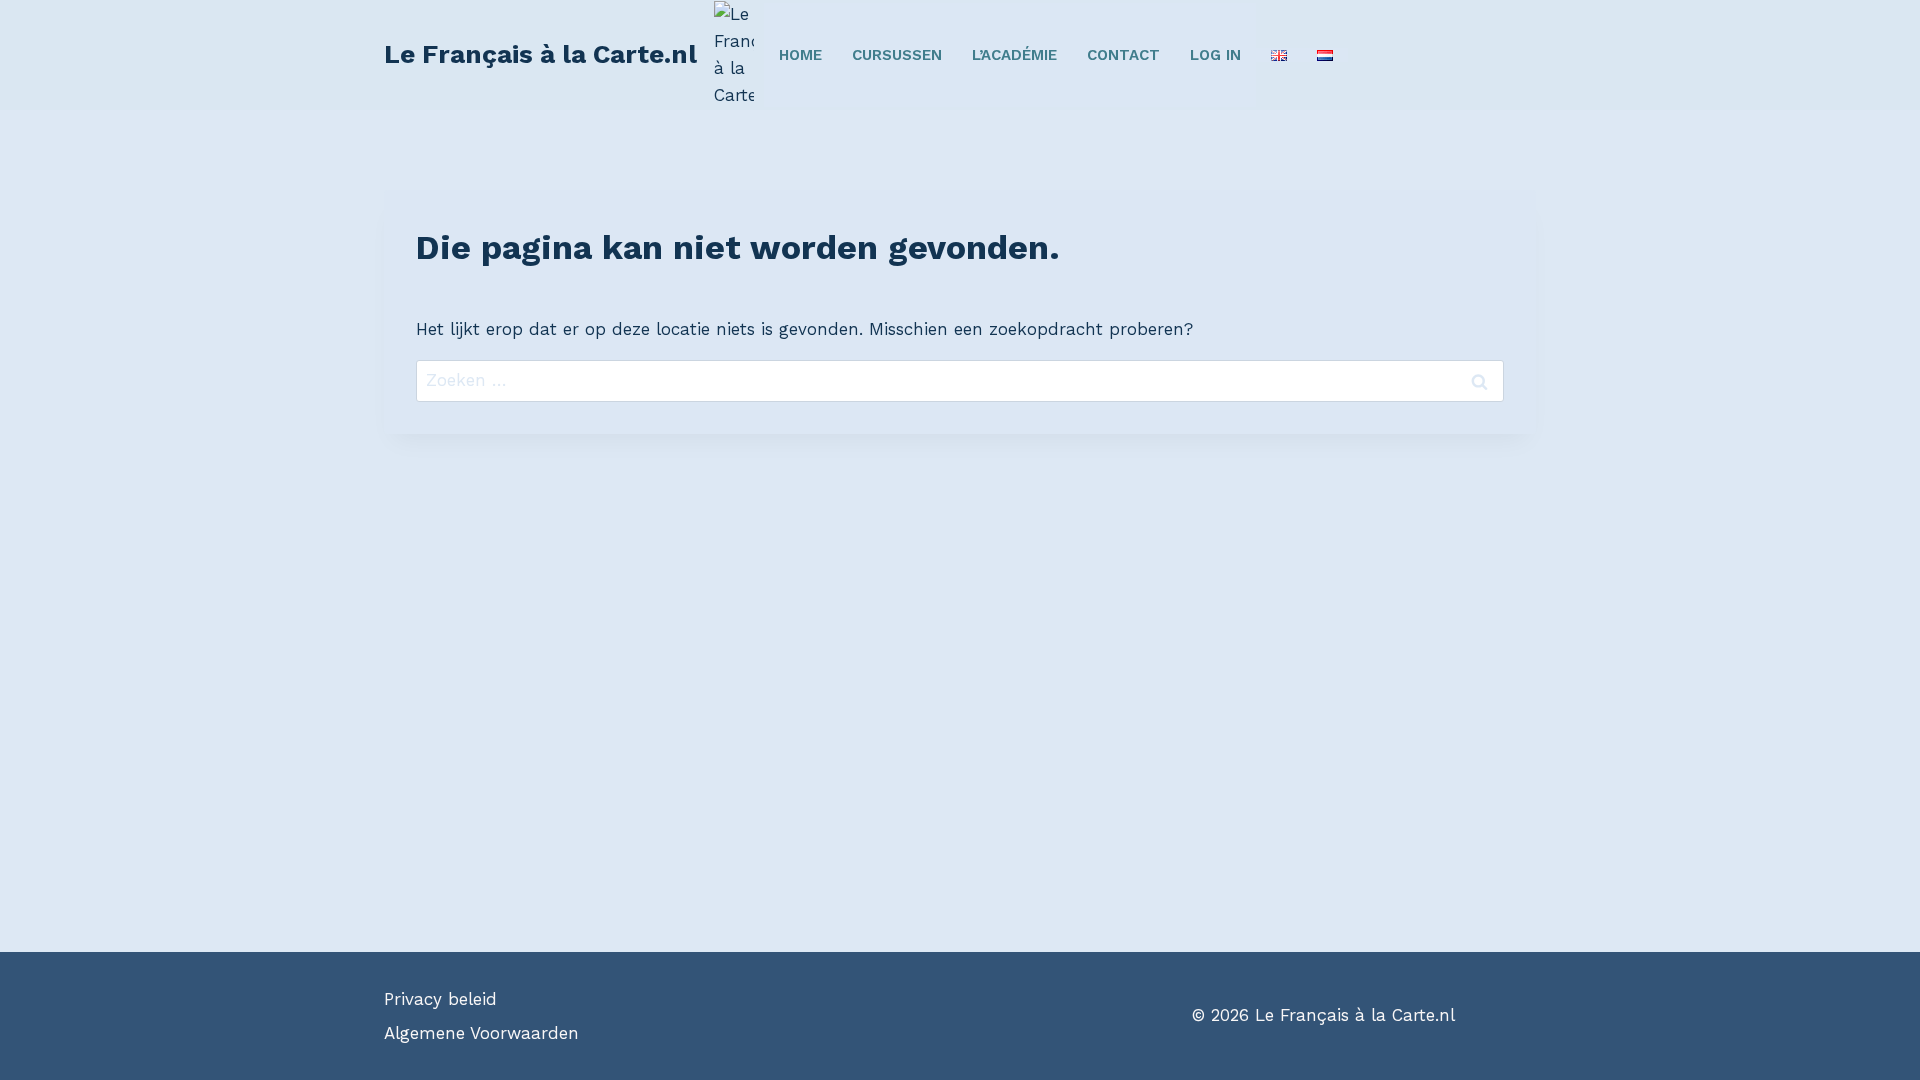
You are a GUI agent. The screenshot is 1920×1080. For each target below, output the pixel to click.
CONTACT (1123, 55)
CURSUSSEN (897, 55)
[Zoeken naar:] (960, 380)
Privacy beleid (440, 999)
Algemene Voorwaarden (481, 1033)
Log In (1215, 55)
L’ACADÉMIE (1014, 55)
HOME (800, 55)
